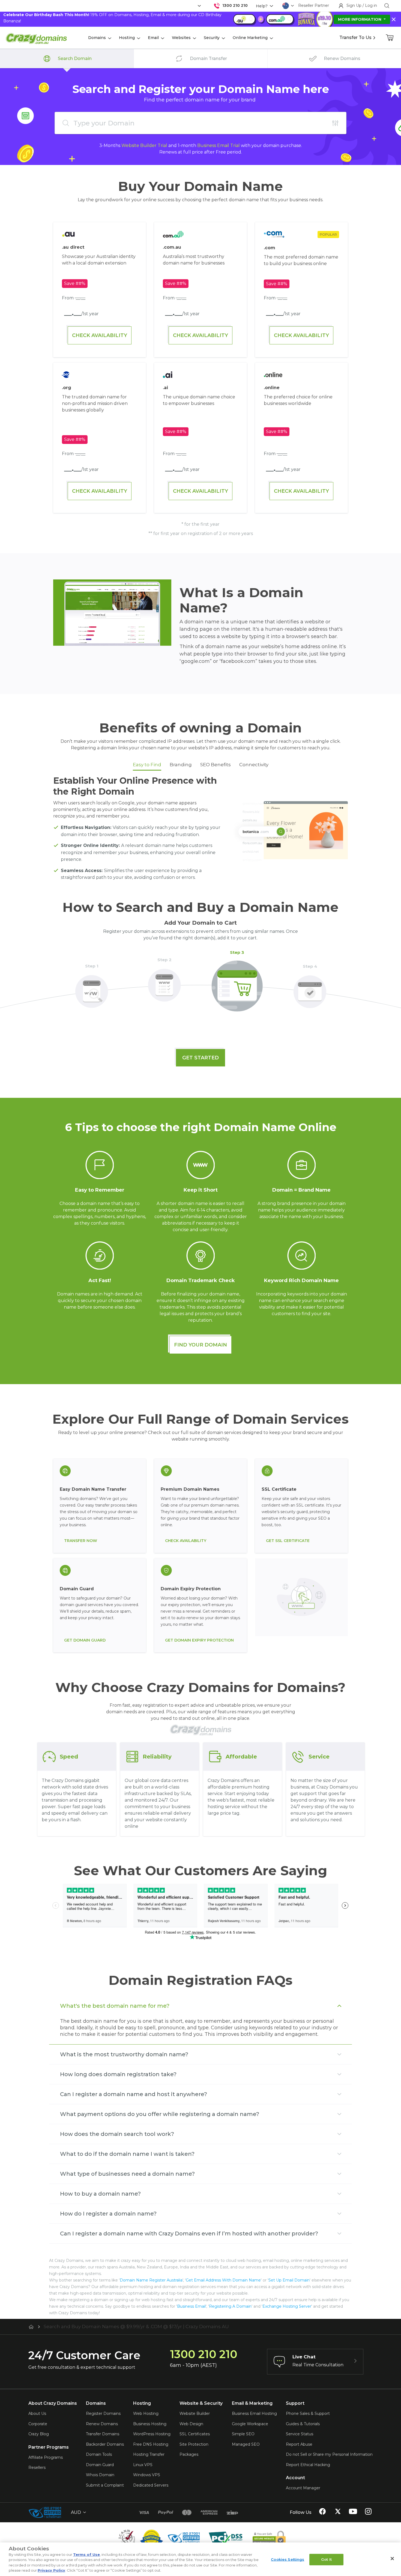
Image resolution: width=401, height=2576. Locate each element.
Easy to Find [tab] (147, 765)
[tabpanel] (200, 830)
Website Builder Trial (144, 145)
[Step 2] (164, 982)
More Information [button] (360, 19)
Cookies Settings (288, 2559)
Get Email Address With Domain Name (223, 2280)
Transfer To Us (355, 37)
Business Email (191, 2306)
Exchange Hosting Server (287, 2306)
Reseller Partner (314, 5)
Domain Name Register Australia (151, 2280)
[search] (387, 6)
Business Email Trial (219, 145)
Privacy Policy (51, 2570)
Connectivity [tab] (254, 765)
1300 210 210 (235, 5)
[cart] (390, 38)
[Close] (392, 2559)
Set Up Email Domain (289, 2280)
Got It (326, 2559)
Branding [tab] (181, 765)
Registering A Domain (230, 2306)
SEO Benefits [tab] (216, 765)
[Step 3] (237, 983)
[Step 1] (92, 988)
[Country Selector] (286, 6)
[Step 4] (310, 988)
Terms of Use (86, 2554)
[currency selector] (199, 6)
